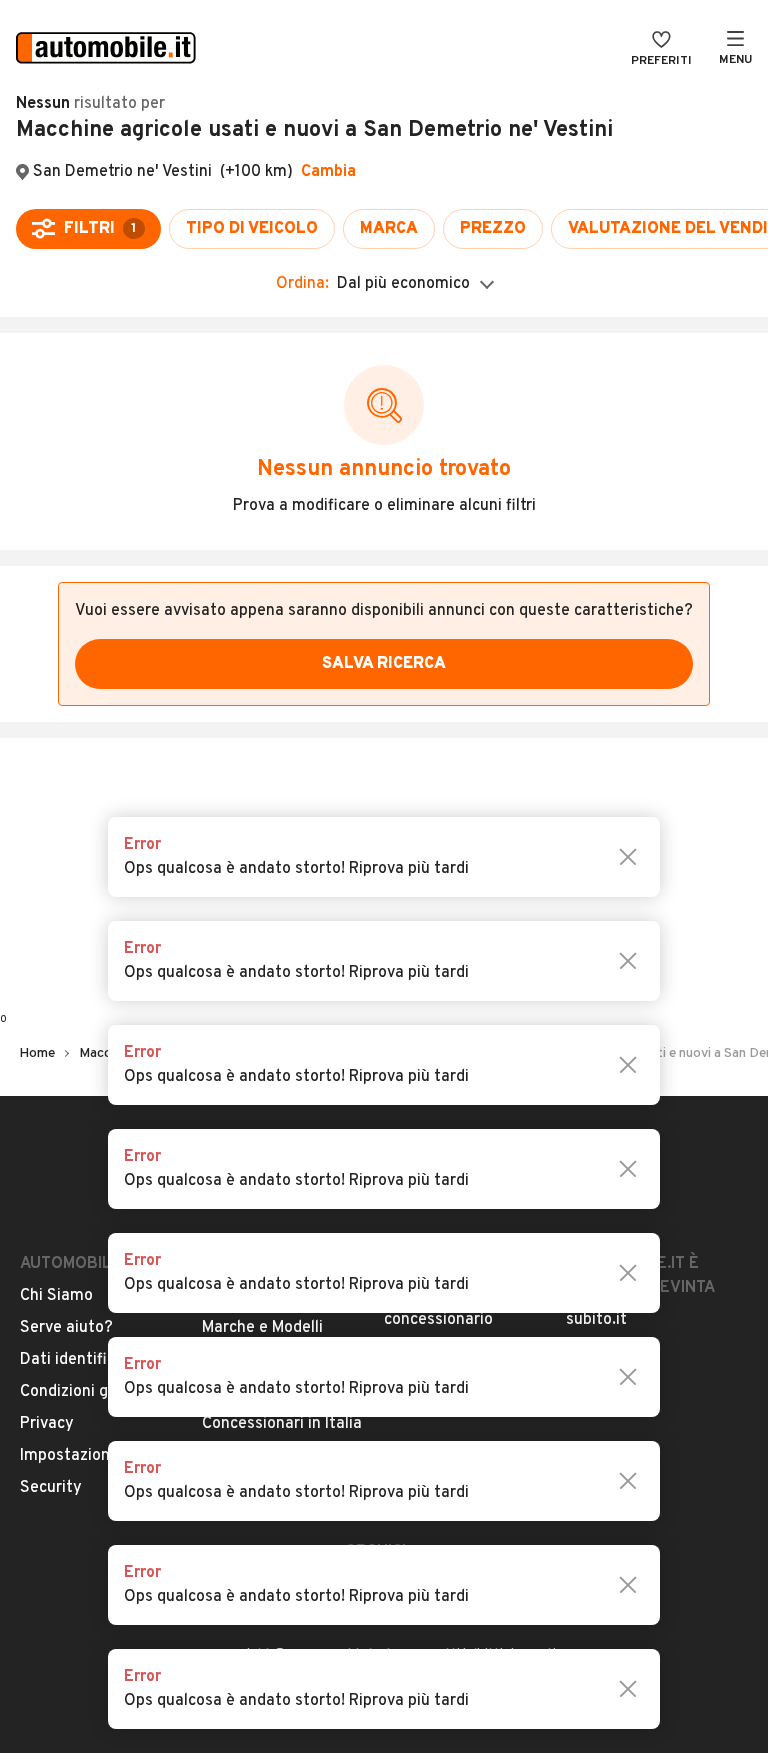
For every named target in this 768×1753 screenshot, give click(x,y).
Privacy (47, 1424)
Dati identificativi (83, 1360)
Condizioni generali (89, 1392)
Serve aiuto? (66, 1328)
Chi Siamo (56, 1296)
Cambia (328, 172)
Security (51, 1488)
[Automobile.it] (106, 50)
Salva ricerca (384, 664)
